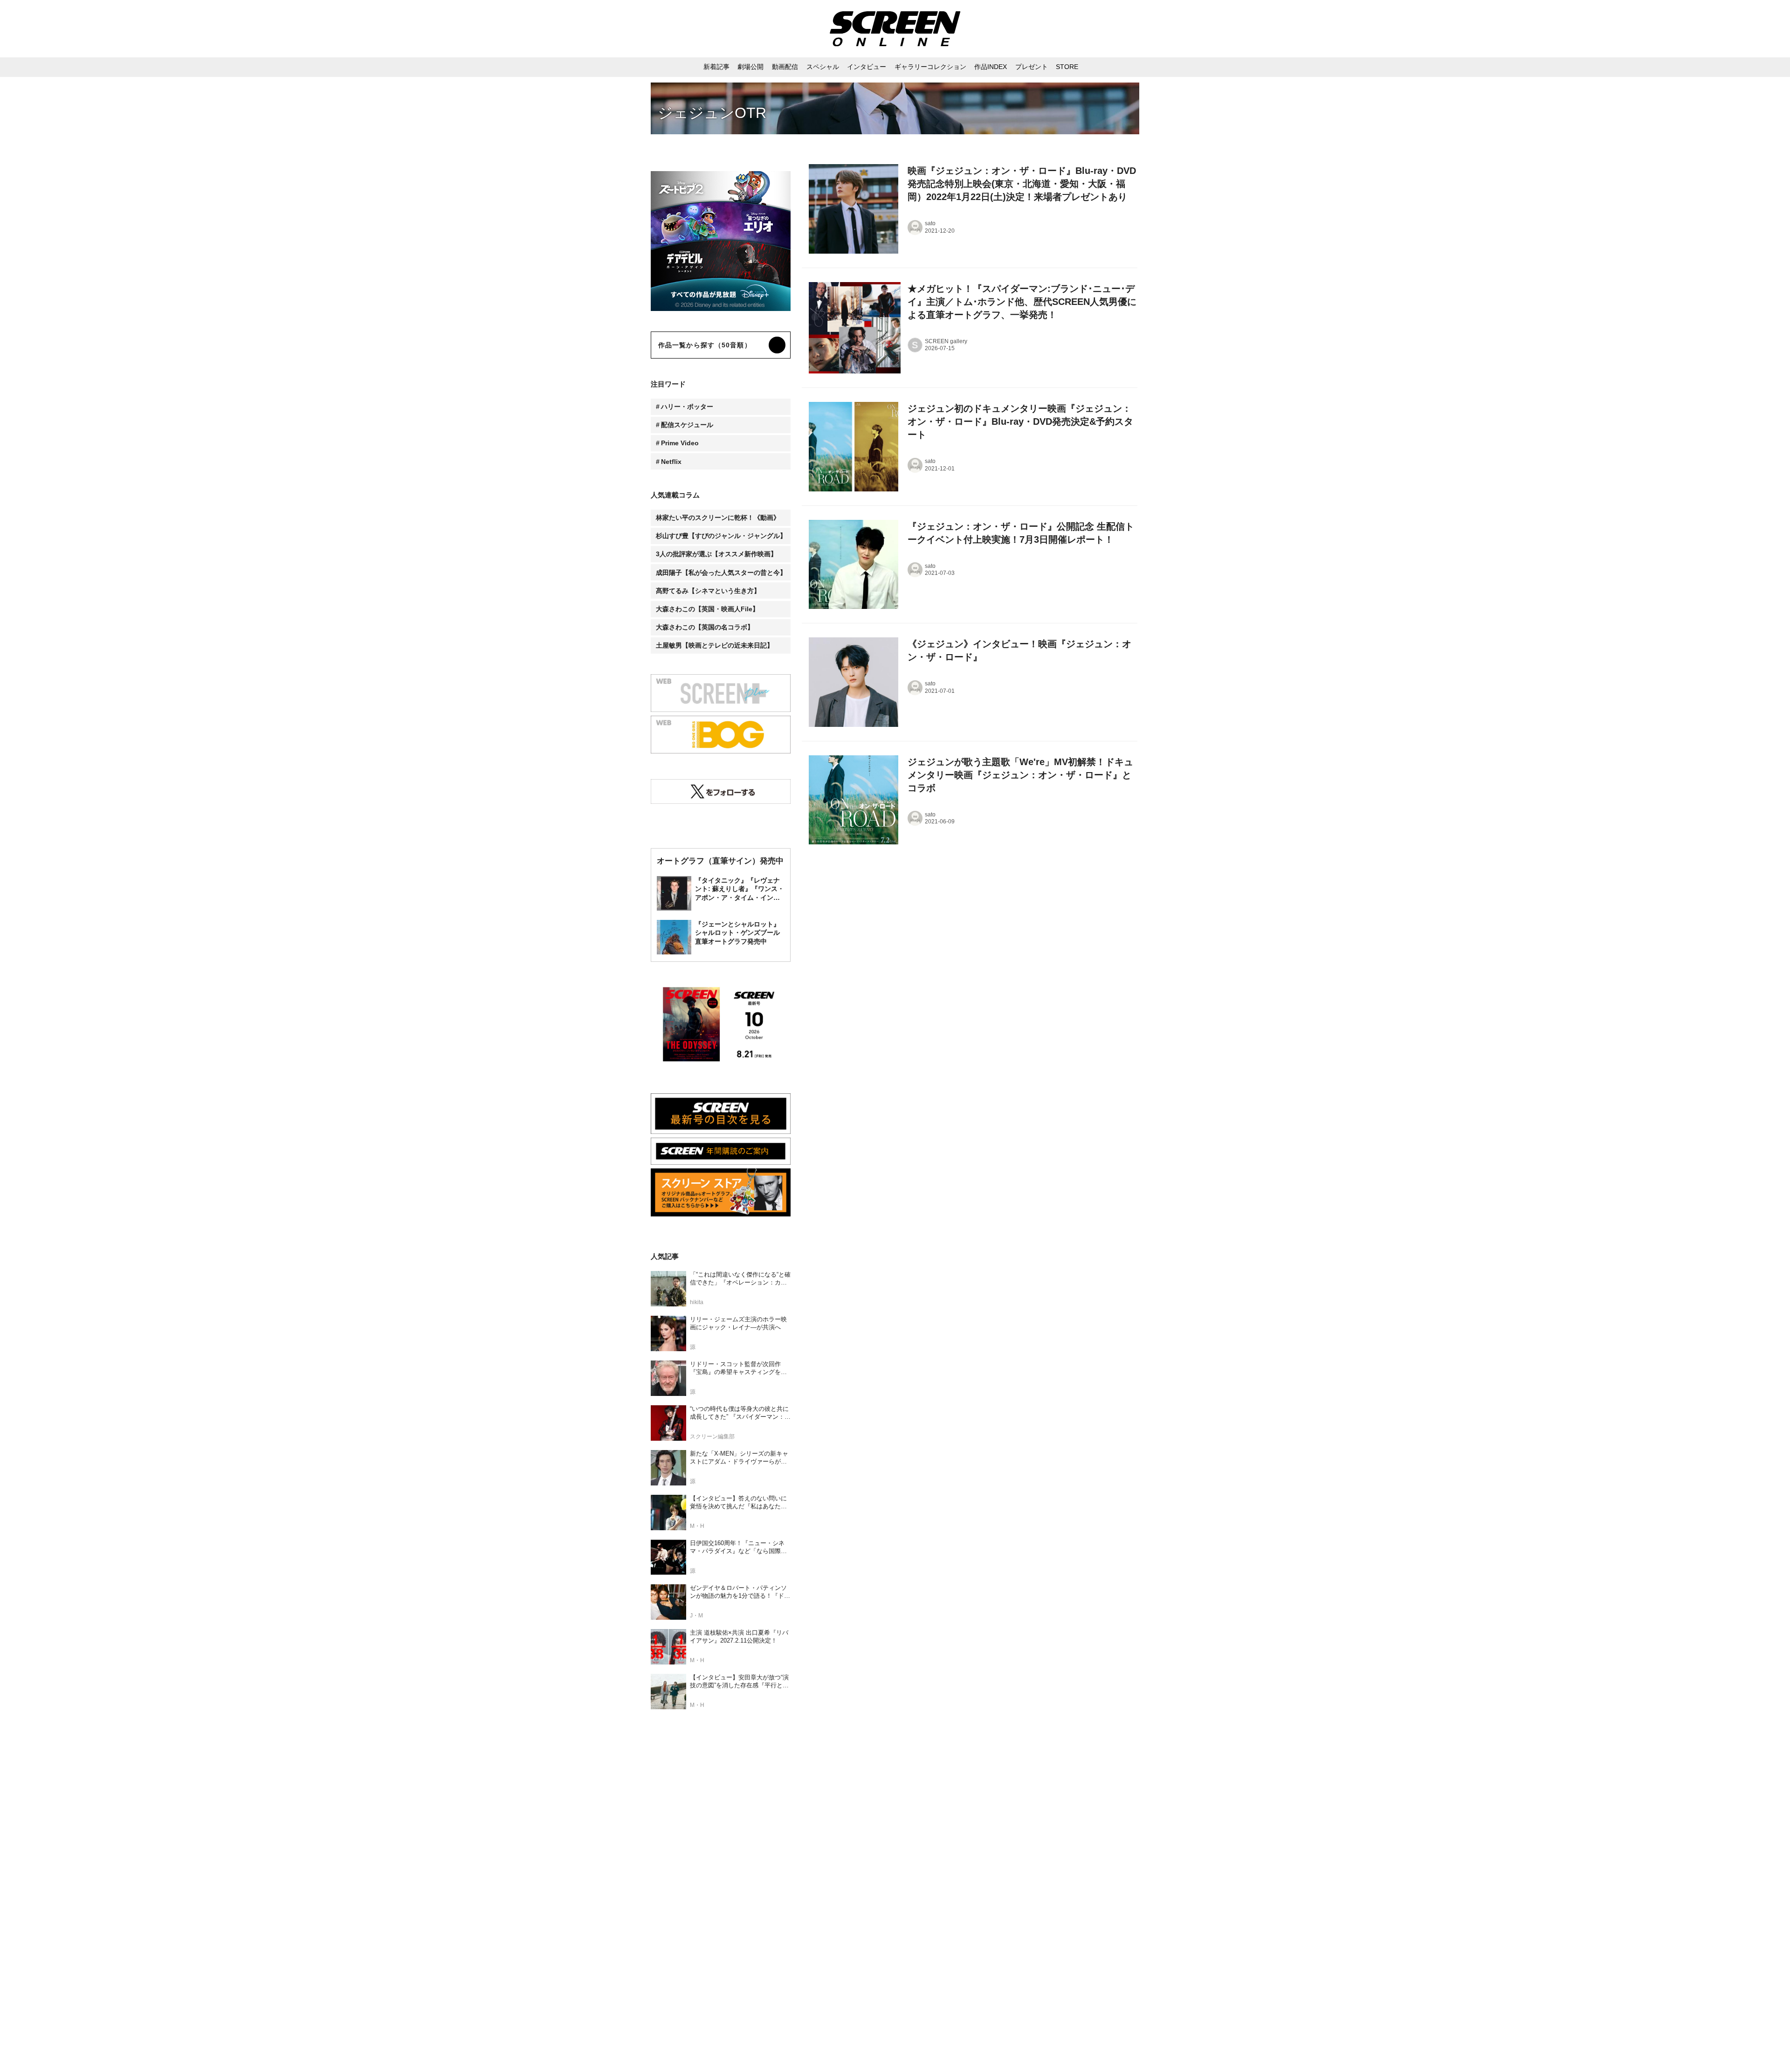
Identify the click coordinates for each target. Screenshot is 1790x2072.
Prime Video (680, 443)
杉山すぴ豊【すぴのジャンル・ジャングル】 (721, 536)
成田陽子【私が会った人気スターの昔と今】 (721, 573)
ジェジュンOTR (712, 113)
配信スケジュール (687, 425)
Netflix (671, 462)
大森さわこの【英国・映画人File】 (707, 609)
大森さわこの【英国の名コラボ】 (705, 627)
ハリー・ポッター (687, 407)
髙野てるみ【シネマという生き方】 (708, 591)
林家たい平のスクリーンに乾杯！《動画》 (718, 518)
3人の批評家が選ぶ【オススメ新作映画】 (716, 554)
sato (930, 223)
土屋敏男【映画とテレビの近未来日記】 (715, 645)
